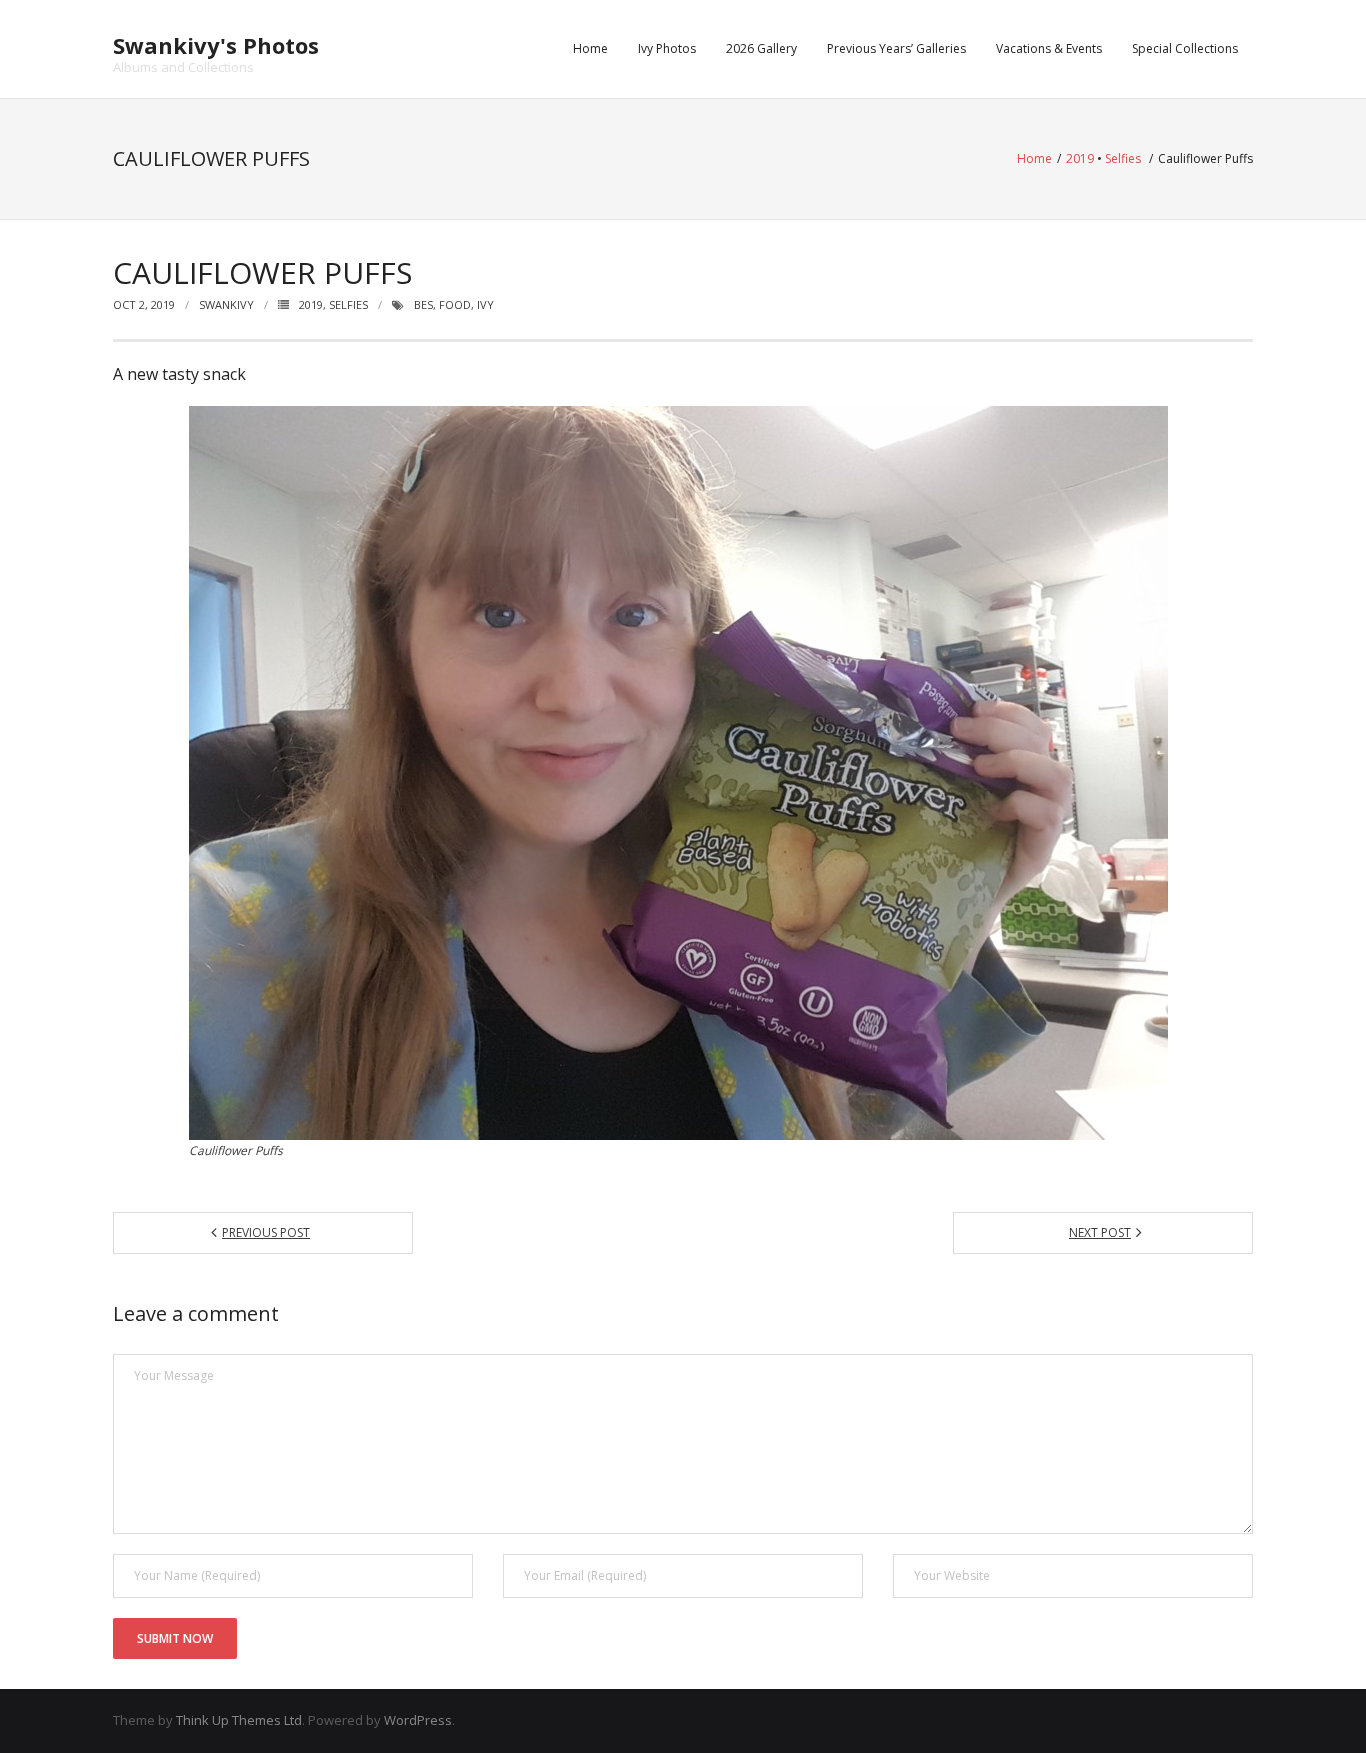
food (455, 304)
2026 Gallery (761, 48)
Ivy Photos (667, 48)
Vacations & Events (1049, 48)
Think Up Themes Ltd (239, 1720)
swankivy (226, 304)
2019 (1080, 158)
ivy (485, 304)
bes (423, 304)
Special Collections (1185, 48)
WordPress (418, 1720)
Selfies (1123, 158)
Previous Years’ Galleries (896, 48)
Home (590, 48)
